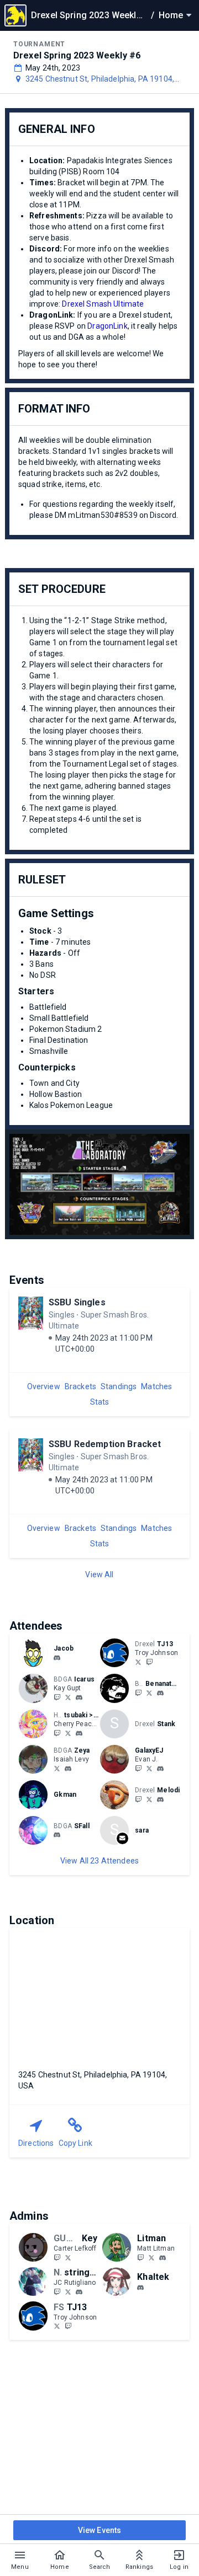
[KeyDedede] (68, 2257)
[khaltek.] (140, 2288)
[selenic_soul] (68, 1733)
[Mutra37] (138, 1799)
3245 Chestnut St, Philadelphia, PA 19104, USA (100, 79)
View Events (100, 2530)
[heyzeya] (68, 1769)
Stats (100, 1402)
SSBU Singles (77, 1302)
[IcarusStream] (57, 1697)
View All (99, 1574)
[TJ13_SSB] (138, 1662)
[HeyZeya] (57, 1768)
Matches (156, 1386)
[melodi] (160, 1800)
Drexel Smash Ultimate (103, 304)
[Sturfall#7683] (57, 1835)
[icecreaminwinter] (57, 1658)
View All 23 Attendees (99, 1861)
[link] (57, 1657)
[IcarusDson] (68, 1697)
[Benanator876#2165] (160, 1693)
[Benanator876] (138, 1693)
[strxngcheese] (57, 2291)
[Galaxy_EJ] (149, 1768)
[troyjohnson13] (149, 1662)
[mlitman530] (163, 2258)
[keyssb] (57, 2257)
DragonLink (108, 326)
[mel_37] (149, 1799)
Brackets (80, 1386)
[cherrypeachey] (57, 1733)
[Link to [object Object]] (36, 1653)
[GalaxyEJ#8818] (160, 1769)
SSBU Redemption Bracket (105, 1444)
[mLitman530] (140, 2257)
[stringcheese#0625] (79, 2292)
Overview (44, 1386)
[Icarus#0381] (79, 1697)
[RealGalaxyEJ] (138, 1768)
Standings (119, 1386)
